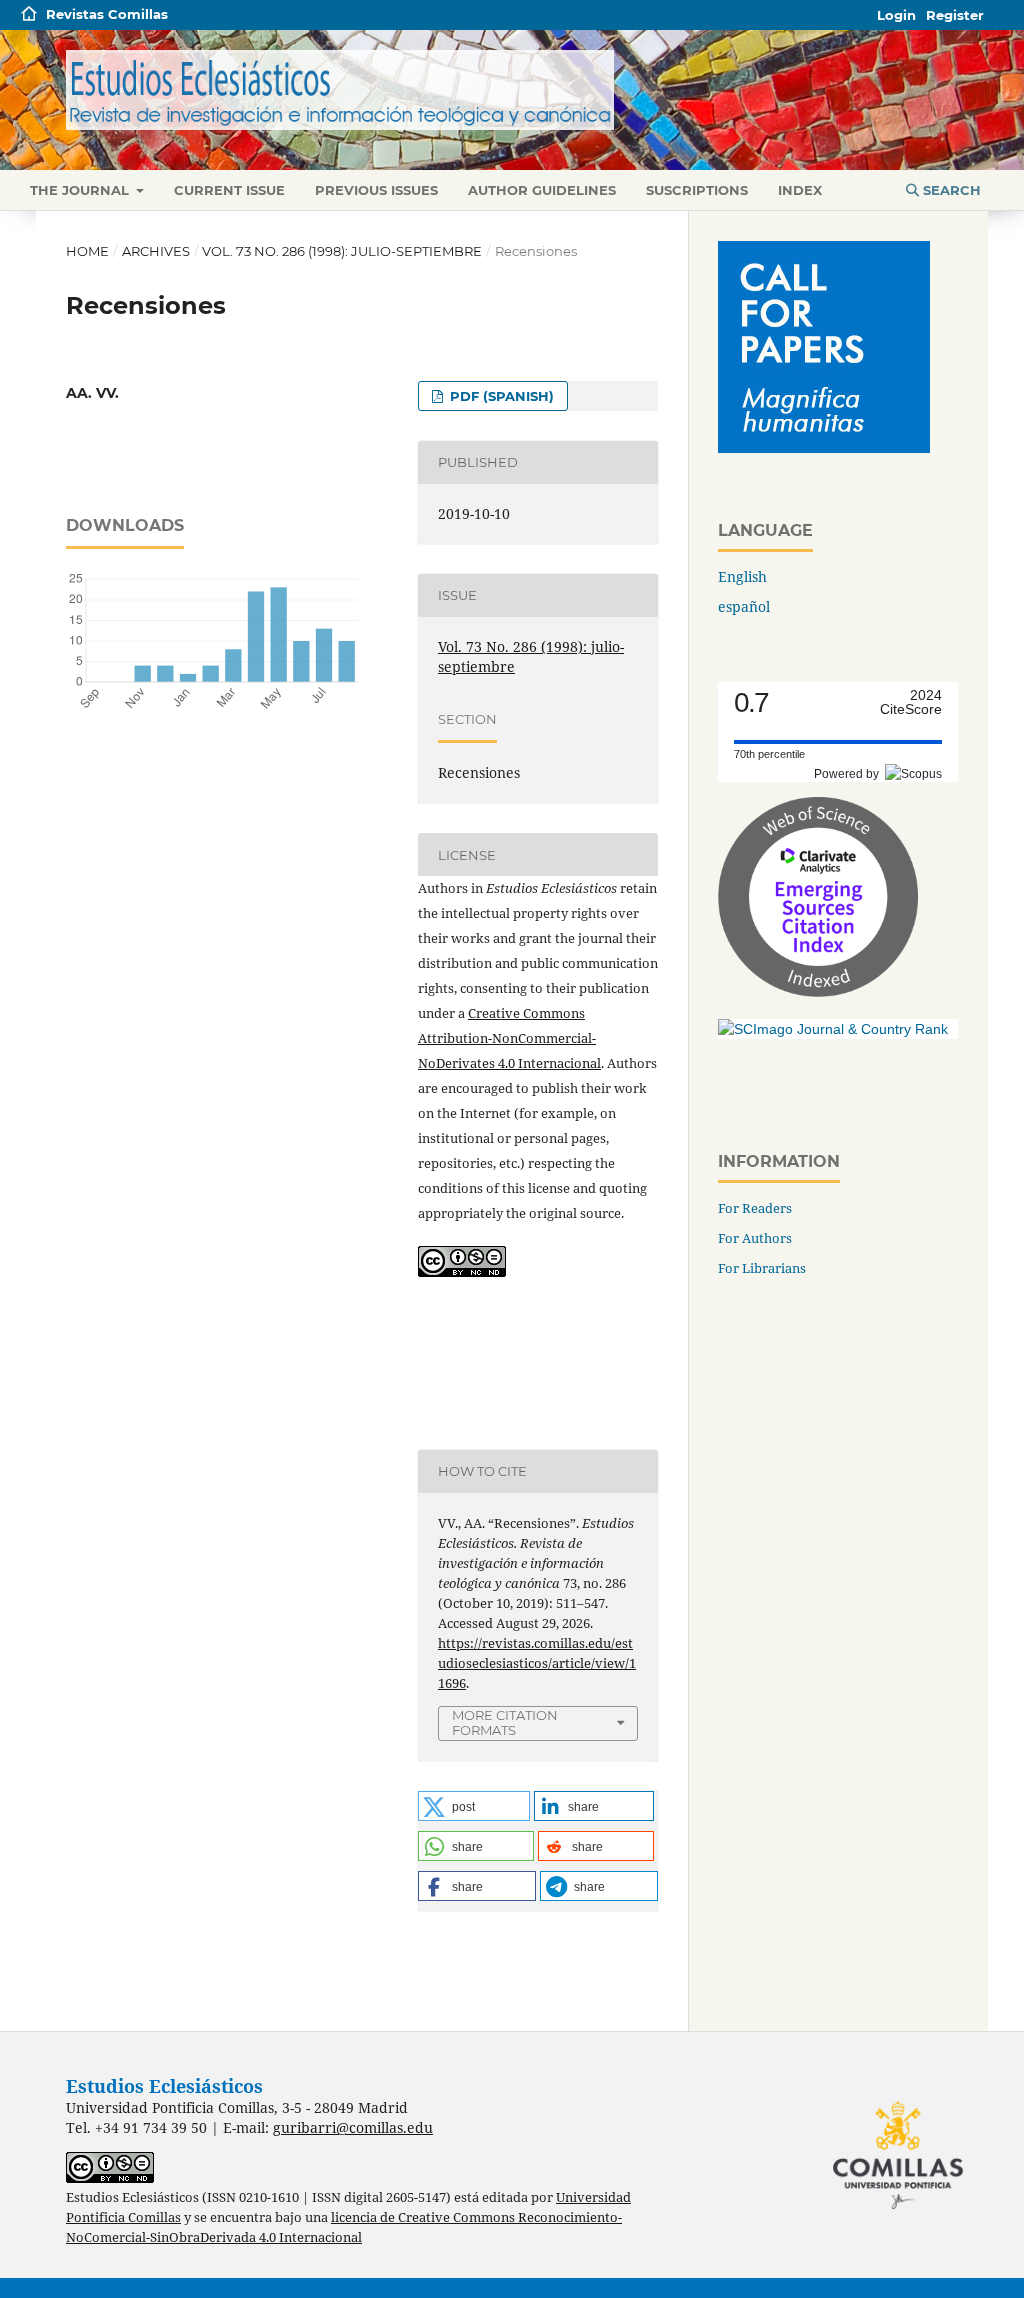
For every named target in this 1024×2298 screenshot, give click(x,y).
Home (87, 251)
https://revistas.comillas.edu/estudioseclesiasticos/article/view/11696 (537, 1663)
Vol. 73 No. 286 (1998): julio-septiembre (342, 251)
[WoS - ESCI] (818, 991)
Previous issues (376, 190)
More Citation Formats (505, 1722)
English (742, 576)
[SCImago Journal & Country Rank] (833, 1029)
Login (896, 15)
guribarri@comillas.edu (353, 2127)
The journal (81, 190)
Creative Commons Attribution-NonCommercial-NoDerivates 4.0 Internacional (509, 1038)
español (744, 606)
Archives (156, 251)
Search (950, 190)
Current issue (229, 190)
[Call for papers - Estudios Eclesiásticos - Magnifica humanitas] (824, 447)
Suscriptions (697, 190)
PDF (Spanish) (500, 396)
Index (800, 190)
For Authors (755, 1238)
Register (955, 15)
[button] (474, 1806)
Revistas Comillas (107, 14)
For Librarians (762, 1268)
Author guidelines (542, 190)
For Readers (755, 1208)
